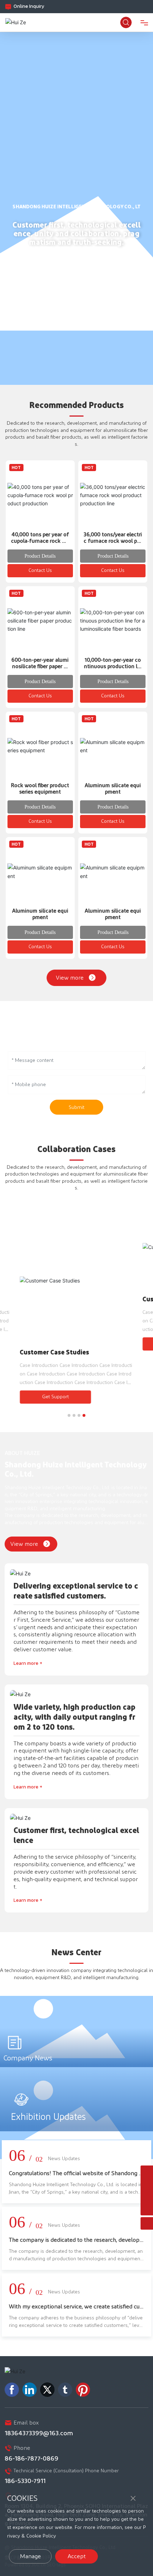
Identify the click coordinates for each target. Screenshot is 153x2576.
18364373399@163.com (39, 2433)
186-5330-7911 (25, 2481)
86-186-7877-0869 (31, 2459)
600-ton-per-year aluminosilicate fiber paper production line (40, 667)
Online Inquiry (29, 6)
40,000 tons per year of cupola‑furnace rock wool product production (40, 541)
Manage (30, 2556)
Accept (77, 2556)
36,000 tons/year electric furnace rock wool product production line (113, 541)
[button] (69, 1415)
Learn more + (28, 1663)
